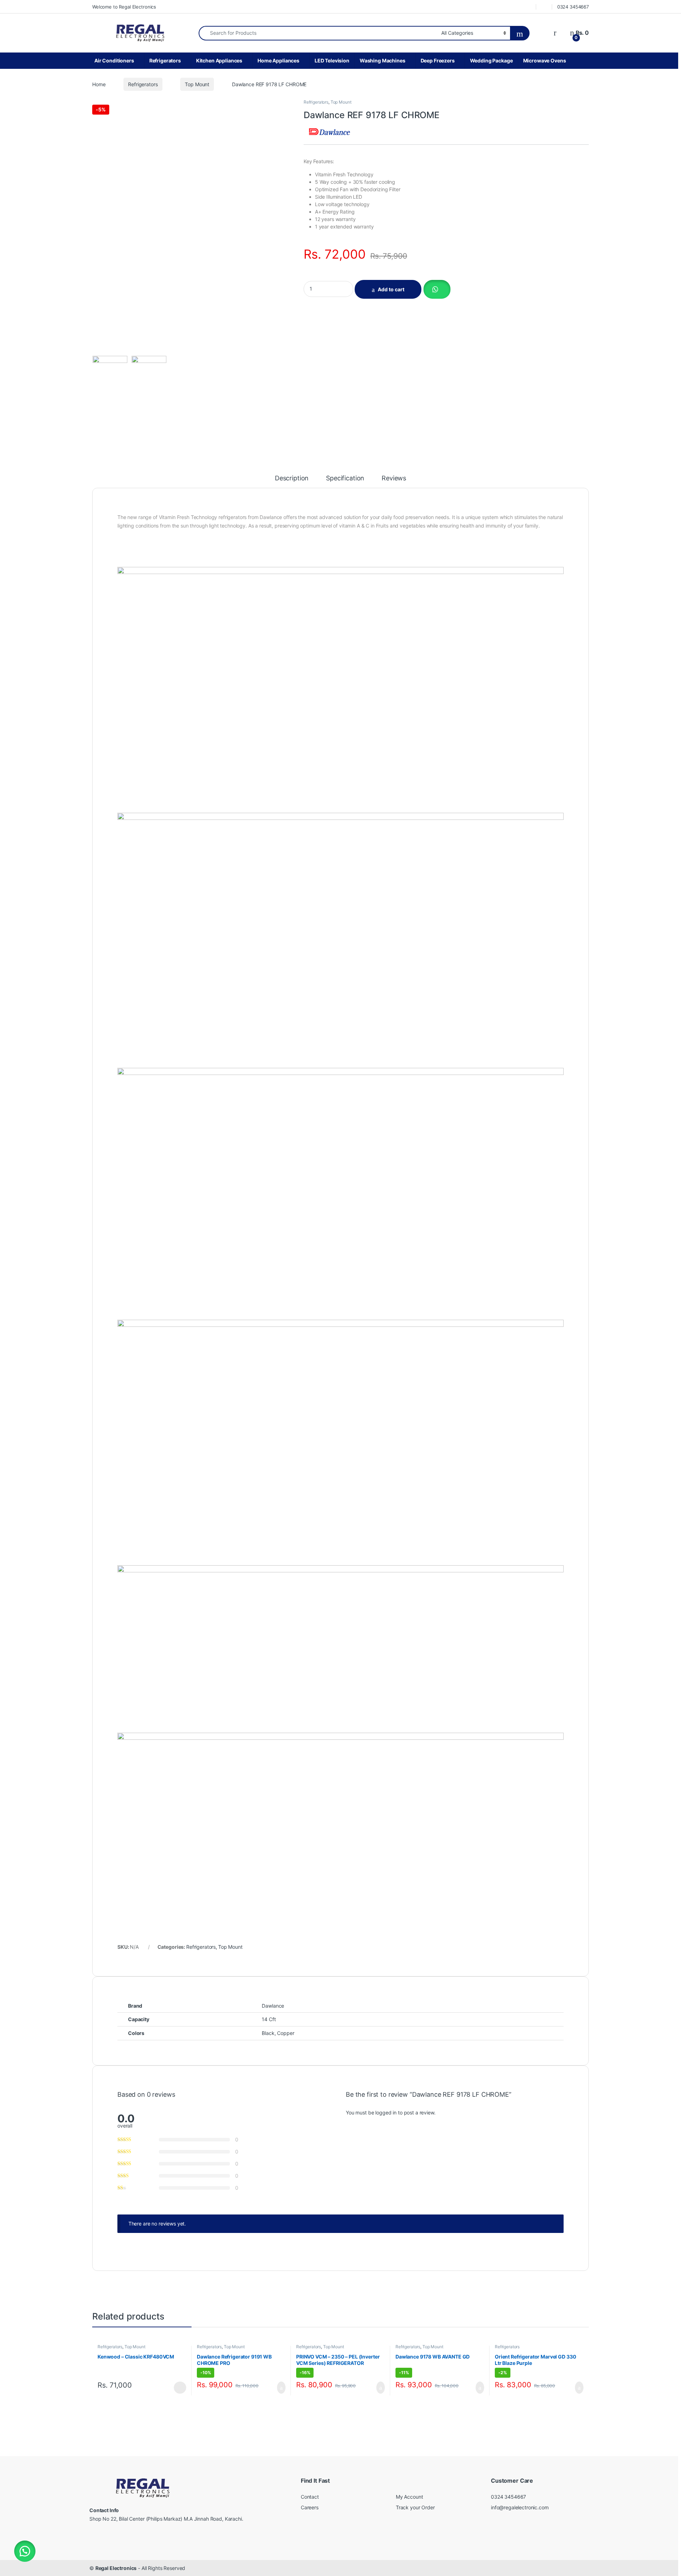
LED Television (332, 60)
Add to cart (391, 289)
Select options (178, 2388)
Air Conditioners (114, 60)
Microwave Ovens (545, 60)
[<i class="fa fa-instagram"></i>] (544, 7)
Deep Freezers (438, 60)
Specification (345, 478)
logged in (386, 2112)
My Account (409, 2497)
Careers (310, 2507)
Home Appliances (278, 60)
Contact (310, 2497)
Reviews (394, 478)
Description (292, 478)
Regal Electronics (116, 2568)
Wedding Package (491, 60)
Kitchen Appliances (219, 60)
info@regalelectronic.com (520, 2507)
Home (99, 84)
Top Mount (197, 84)
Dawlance (273, 2006)
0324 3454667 (573, 7)
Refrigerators (165, 60)
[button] (436, 289)
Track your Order (415, 2507)
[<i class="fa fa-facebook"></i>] (528, 7)
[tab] (292, 481)
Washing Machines (383, 60)
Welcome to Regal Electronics (124, 7)
